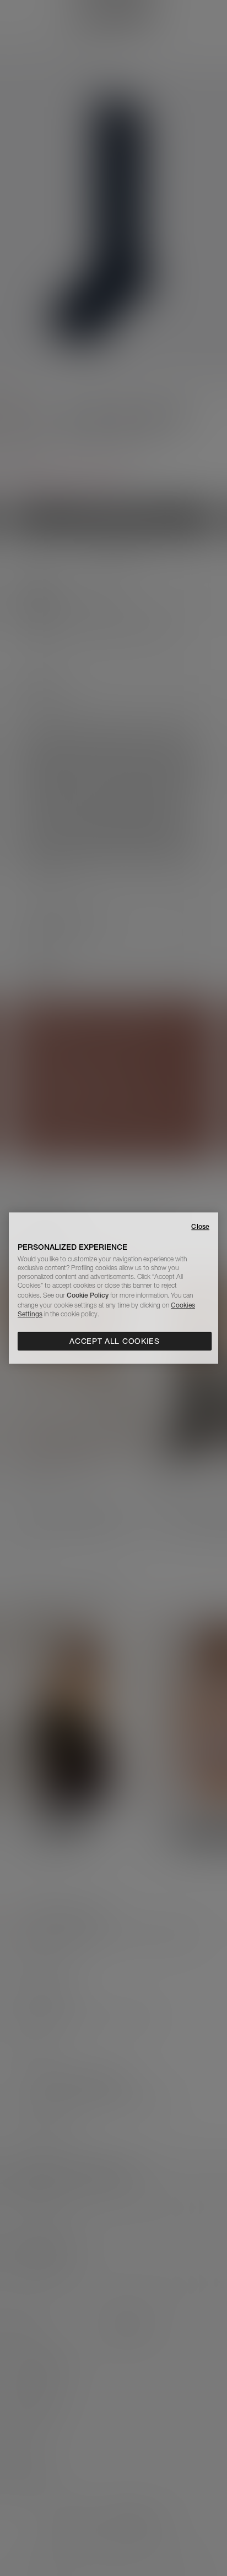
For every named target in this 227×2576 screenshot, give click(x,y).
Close (200, 1226)
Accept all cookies (115, 1341)
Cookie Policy (88, 1295)
